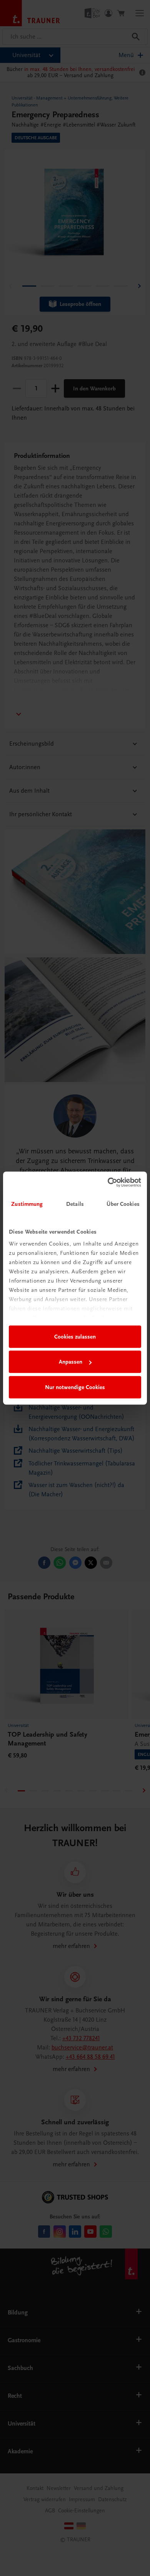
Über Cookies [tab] (123, 1204)
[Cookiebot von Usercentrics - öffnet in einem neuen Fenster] (108, 1182)
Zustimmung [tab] (27, 1204)
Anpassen (71, 1362)
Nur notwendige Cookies (75, 1387)
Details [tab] (75, 1204)
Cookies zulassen (75, 1337)
